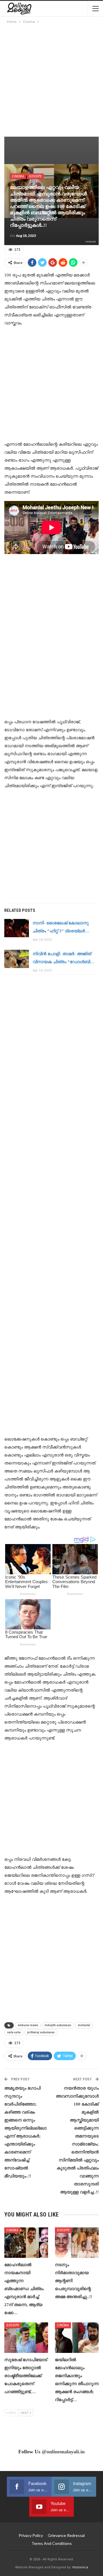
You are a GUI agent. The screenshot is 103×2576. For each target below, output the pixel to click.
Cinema (18, 176)
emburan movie (28, 2025)
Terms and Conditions (52, 2543)
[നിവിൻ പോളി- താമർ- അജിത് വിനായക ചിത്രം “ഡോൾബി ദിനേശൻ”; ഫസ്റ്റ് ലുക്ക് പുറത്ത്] (17, 959)
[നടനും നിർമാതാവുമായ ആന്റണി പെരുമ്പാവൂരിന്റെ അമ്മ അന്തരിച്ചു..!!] (77, 2243)
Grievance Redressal (66, 2535)
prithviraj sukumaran (41, 2032)
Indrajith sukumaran (58, 2025)
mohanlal (84, 2025)
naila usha (14, 2032)
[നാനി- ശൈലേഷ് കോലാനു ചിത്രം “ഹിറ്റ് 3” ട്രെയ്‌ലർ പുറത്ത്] (17, 928)
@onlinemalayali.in (63, 2452)
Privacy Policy (31, 2535)
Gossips (35, 176)
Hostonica (80, 2567)
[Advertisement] (51, 79)
